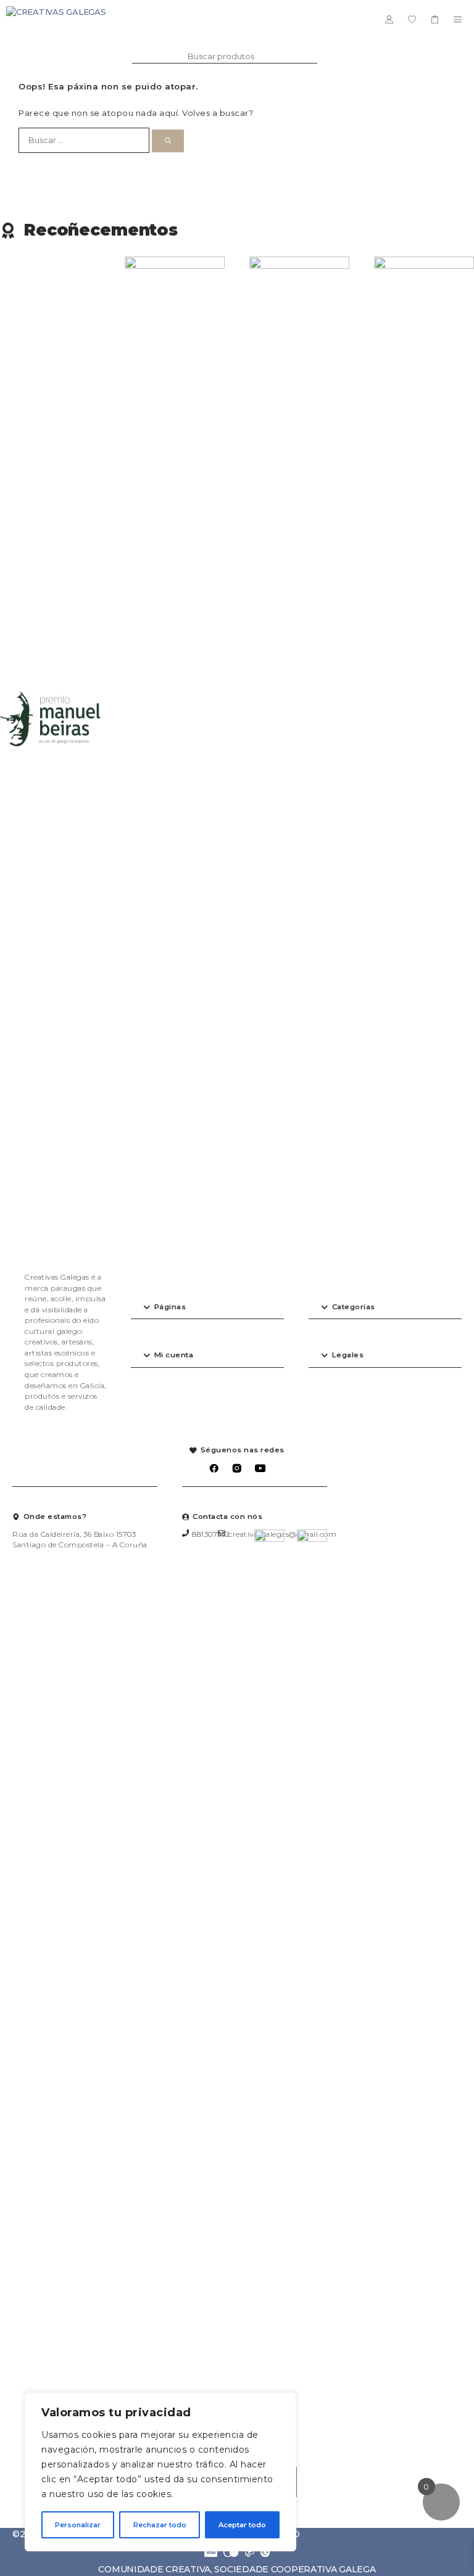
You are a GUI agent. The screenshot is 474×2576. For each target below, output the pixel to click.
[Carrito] (435, 19)
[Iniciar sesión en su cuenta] (389, 19)
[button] (207, 1308)
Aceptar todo (242, 2525)
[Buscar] (168, 141)
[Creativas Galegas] (56, 19)
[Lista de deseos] (412, 19)
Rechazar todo (160, 2525)
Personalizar (78, 2525)
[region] (160, 2472)
